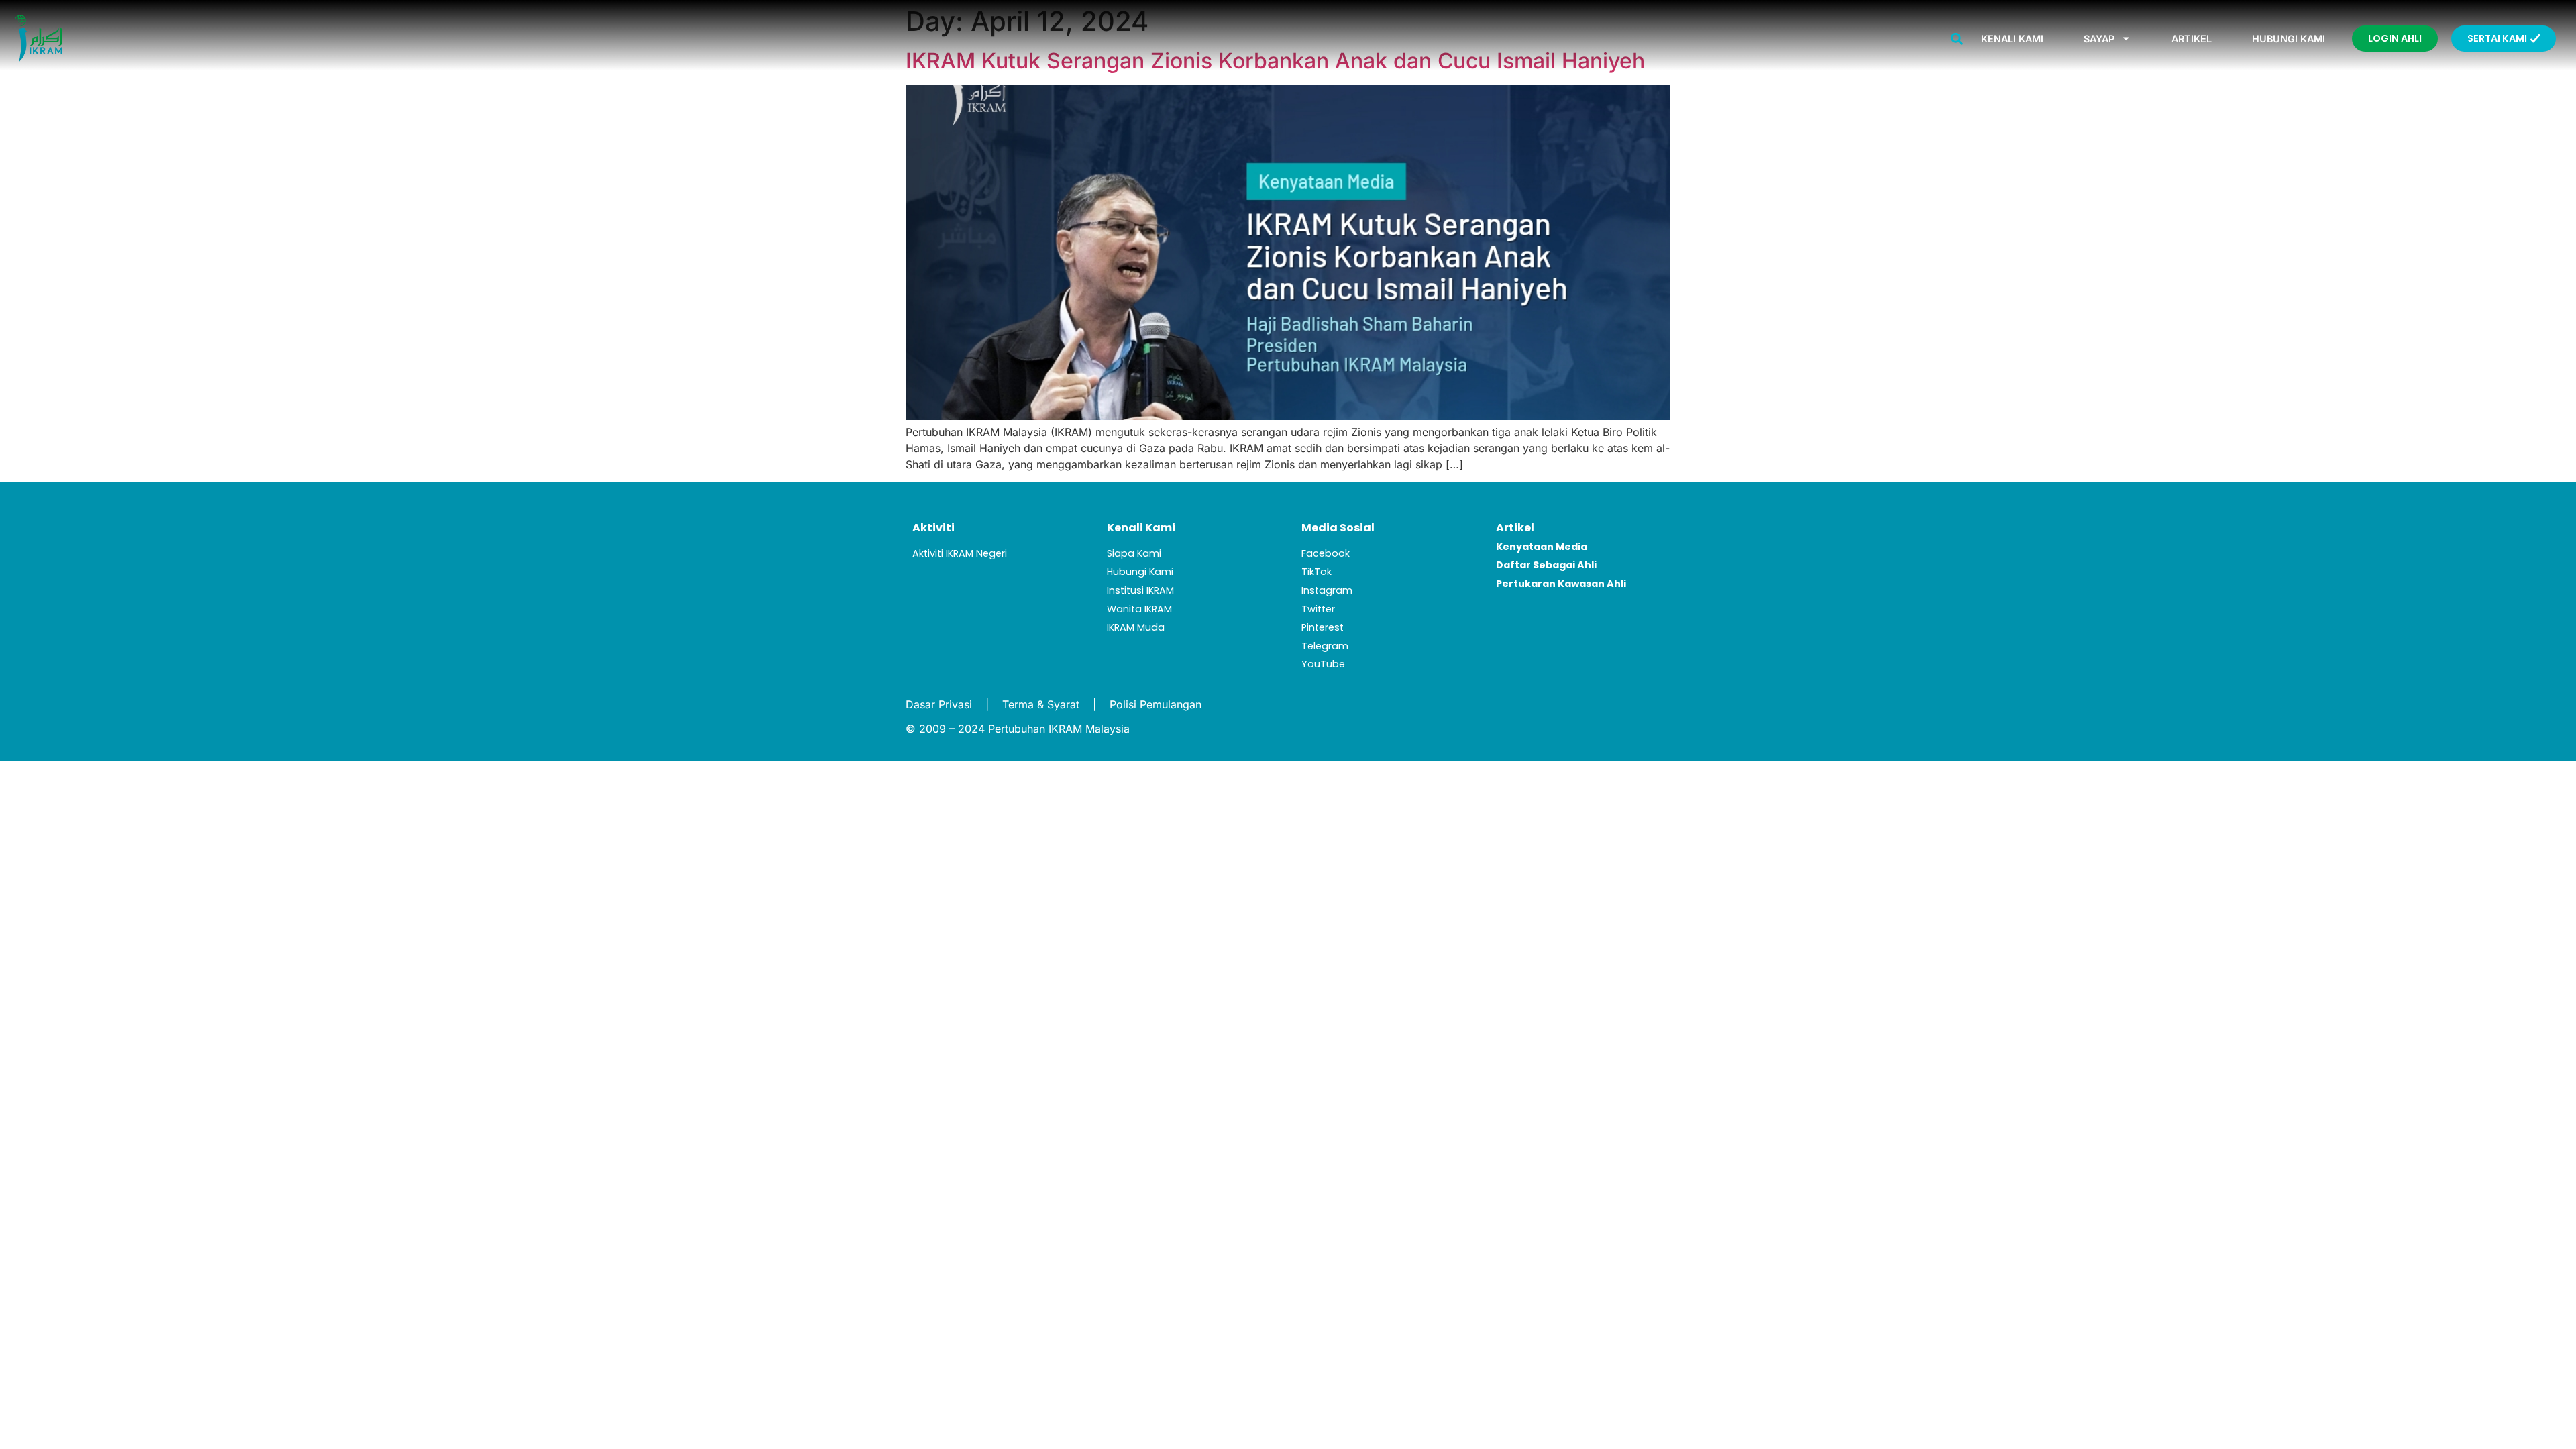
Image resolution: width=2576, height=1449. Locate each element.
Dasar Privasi (939, 704)
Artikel (1515, 528)
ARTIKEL (2192, 39)
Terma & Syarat (1041, 704)
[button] (1956, 39)
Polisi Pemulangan (1156, 704)
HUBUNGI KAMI (2289, 39)
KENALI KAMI (2012, 39)
